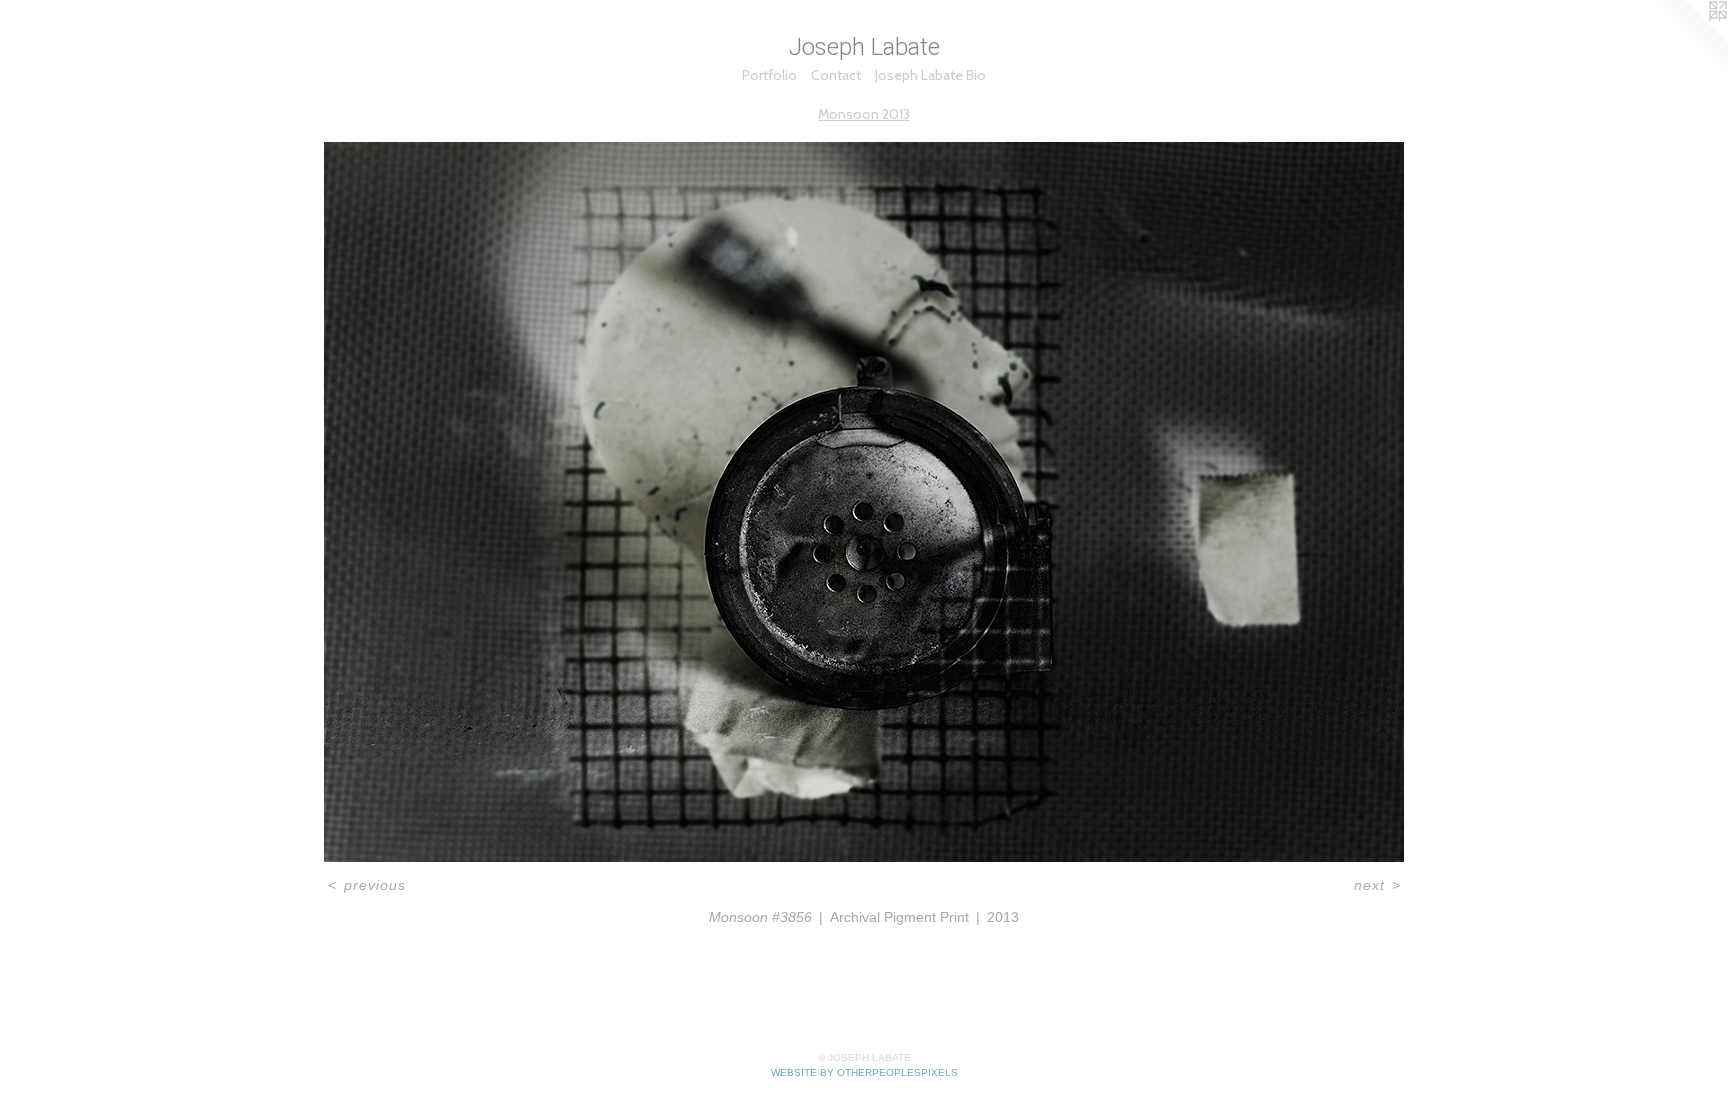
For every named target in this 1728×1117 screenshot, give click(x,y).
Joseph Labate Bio (930, 75)
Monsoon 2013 (864, 114)
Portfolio (769, 75)
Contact (836, 75)
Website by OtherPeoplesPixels (864, 1072)
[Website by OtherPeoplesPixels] (1688, 40)
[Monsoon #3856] (864, 502)
